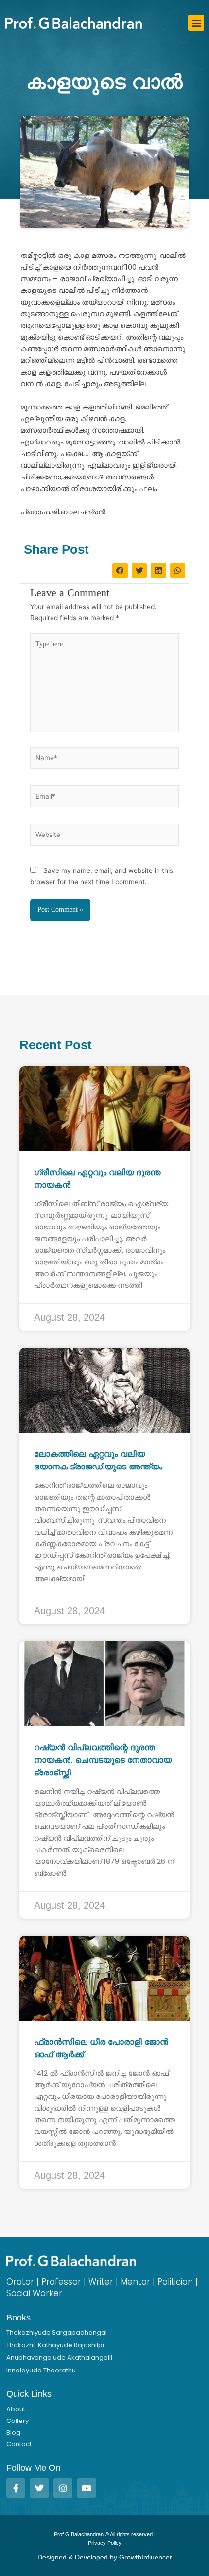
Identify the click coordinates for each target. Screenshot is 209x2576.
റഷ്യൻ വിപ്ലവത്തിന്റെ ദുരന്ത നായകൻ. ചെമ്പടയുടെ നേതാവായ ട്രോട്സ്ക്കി (103, 1760)
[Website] (104, 836)
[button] (196, 23)
